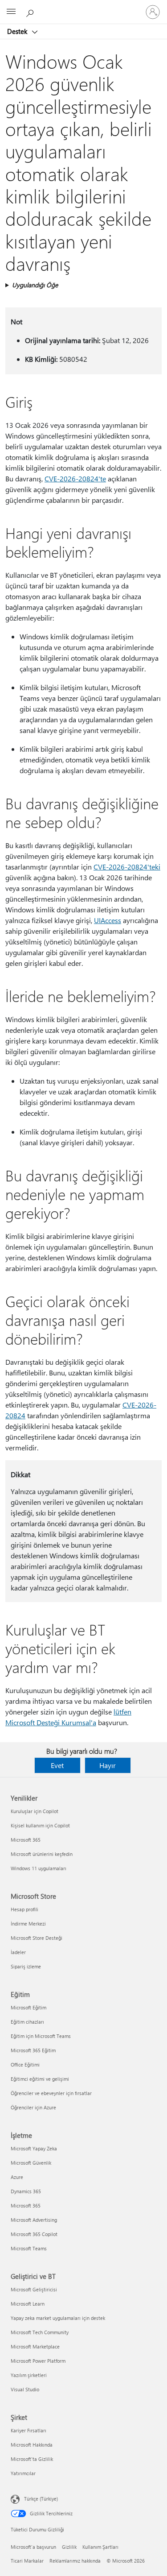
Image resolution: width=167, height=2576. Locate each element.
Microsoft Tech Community (40, 2332)
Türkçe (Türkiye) (41, 2499)
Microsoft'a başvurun (33, 2547)
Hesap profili (24, 1909)
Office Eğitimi (25, 2065)
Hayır (108, 1765)
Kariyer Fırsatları (29, 2430)
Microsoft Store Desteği (37, 1938)
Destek (18, 31)
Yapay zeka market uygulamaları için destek (58, 2318)
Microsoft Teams (29, 2248)
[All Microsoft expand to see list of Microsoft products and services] (11, 12)
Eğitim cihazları (27, 2022)
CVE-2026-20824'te (75, 478)
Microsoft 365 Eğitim (33, 2050)
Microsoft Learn (28, 2304)
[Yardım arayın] (31, 12)
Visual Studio (25, 2389)
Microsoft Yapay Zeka (34, 2148)
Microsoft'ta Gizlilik (32, 2459)
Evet (57, 1765)
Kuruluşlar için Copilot (35, 1811)
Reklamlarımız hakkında (75, 2561)
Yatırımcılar (23, 2473)
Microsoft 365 (26, 1840)
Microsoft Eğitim (29, 2007)
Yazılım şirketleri (29, 2375)
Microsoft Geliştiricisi (34, 2289)
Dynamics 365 (26, 2191)
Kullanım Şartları (100, 2547)
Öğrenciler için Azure (33, 2107)
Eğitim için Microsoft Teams (41, 2036)
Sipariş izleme (26, 1966)
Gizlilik (69, 2547)
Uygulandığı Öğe (35, 285)
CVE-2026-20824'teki (127, 867)
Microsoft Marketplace (35, 2346)
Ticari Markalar (27, 2561)
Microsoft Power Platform (38, 2361)
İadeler (18, 1952)
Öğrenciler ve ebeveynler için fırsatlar (51, 2093)
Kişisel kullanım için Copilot (40, 1825)
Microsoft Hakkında (32, 2445)
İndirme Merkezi (28, 1924)
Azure (17, 2177)
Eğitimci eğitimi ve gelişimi (40, 2079)
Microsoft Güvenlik (31, 2163)
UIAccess (108, 920)
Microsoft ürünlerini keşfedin (42, 1854)
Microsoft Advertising (34, 2220)
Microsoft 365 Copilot (34, 2234)
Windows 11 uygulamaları (39, 1868)
